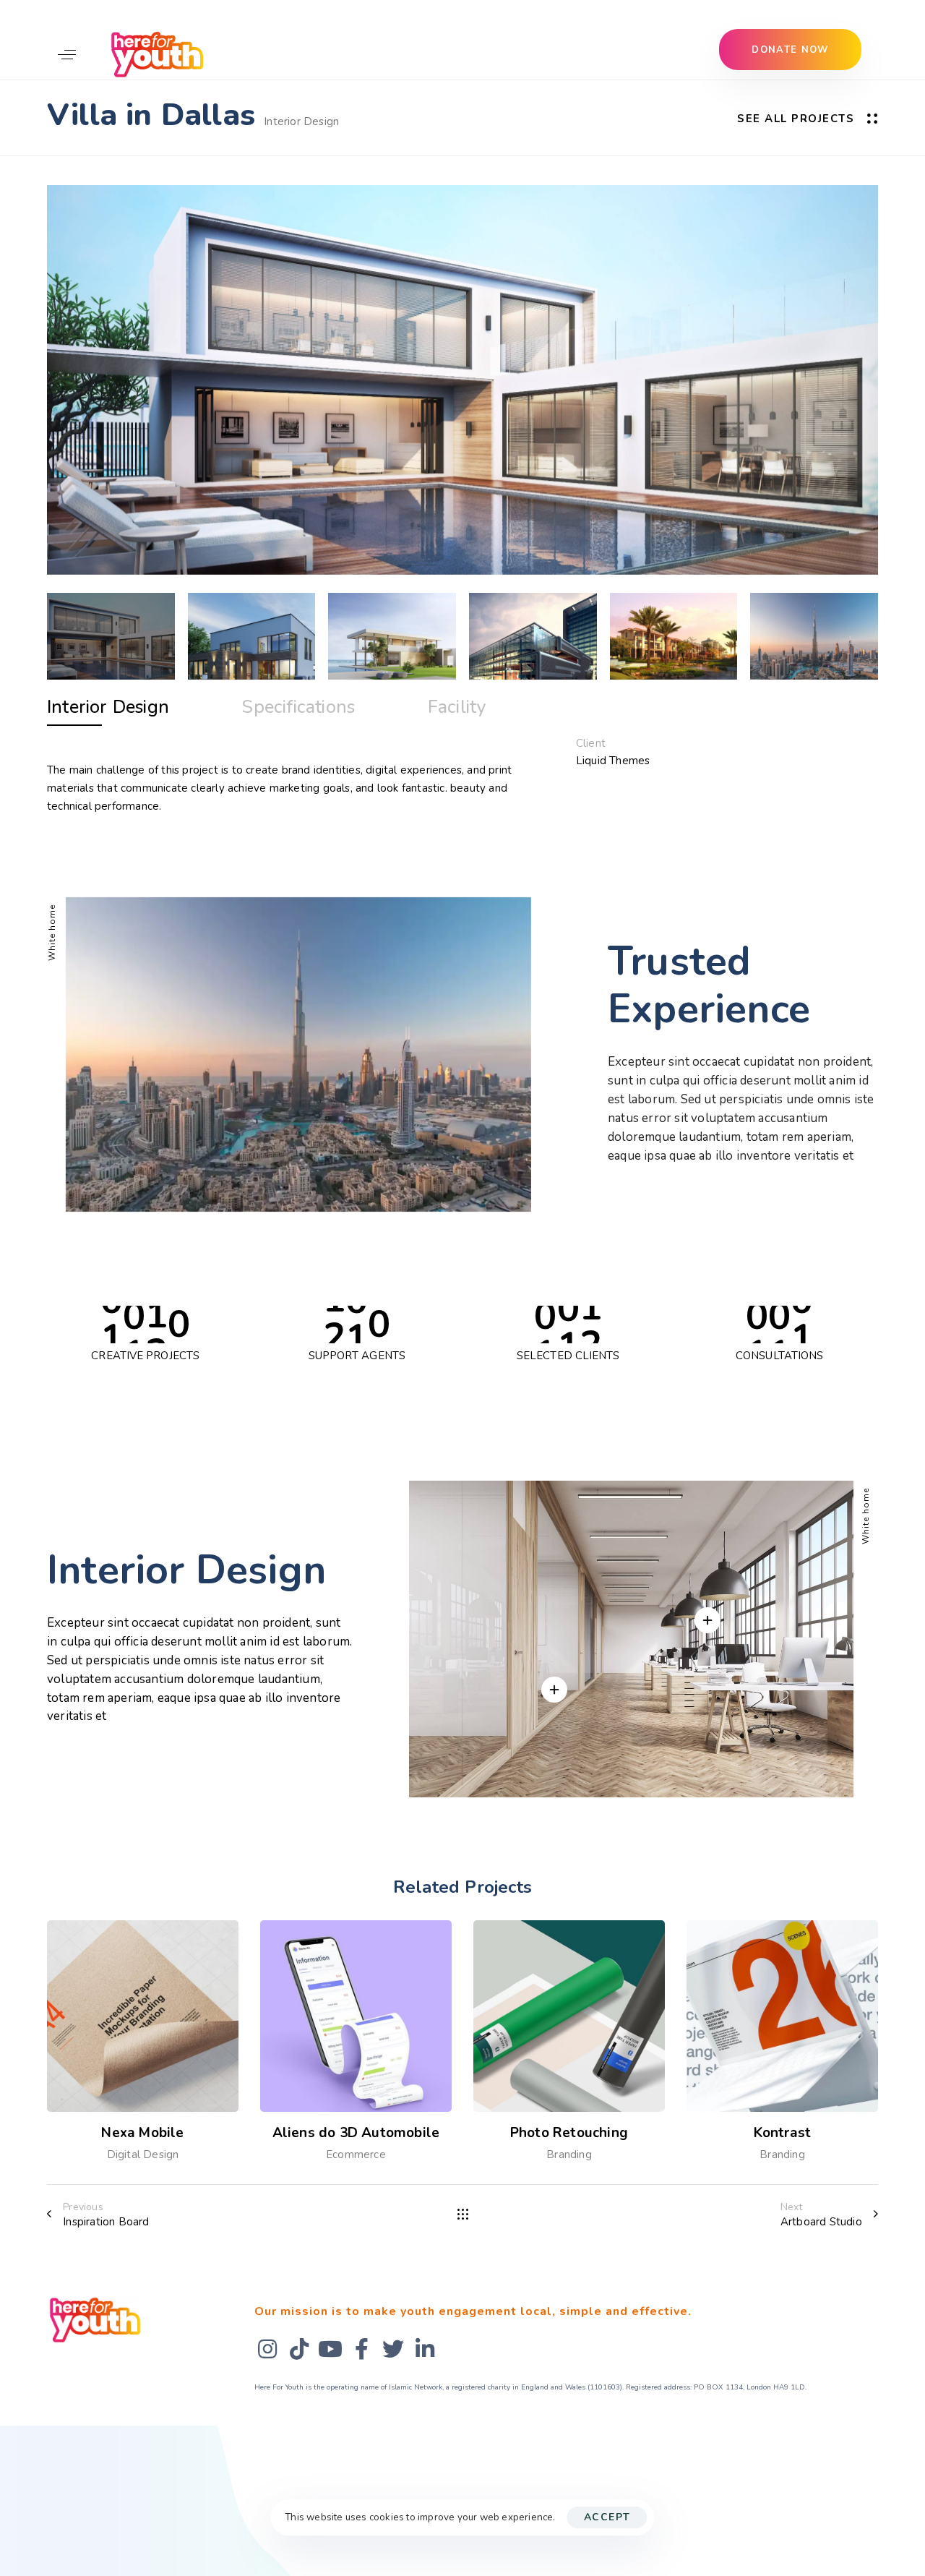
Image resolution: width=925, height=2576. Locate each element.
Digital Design (143, 2154)
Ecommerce (356, 2154)
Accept (607, 2517)
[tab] (108, 708)
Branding (569, 2154)
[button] (67, 54)
